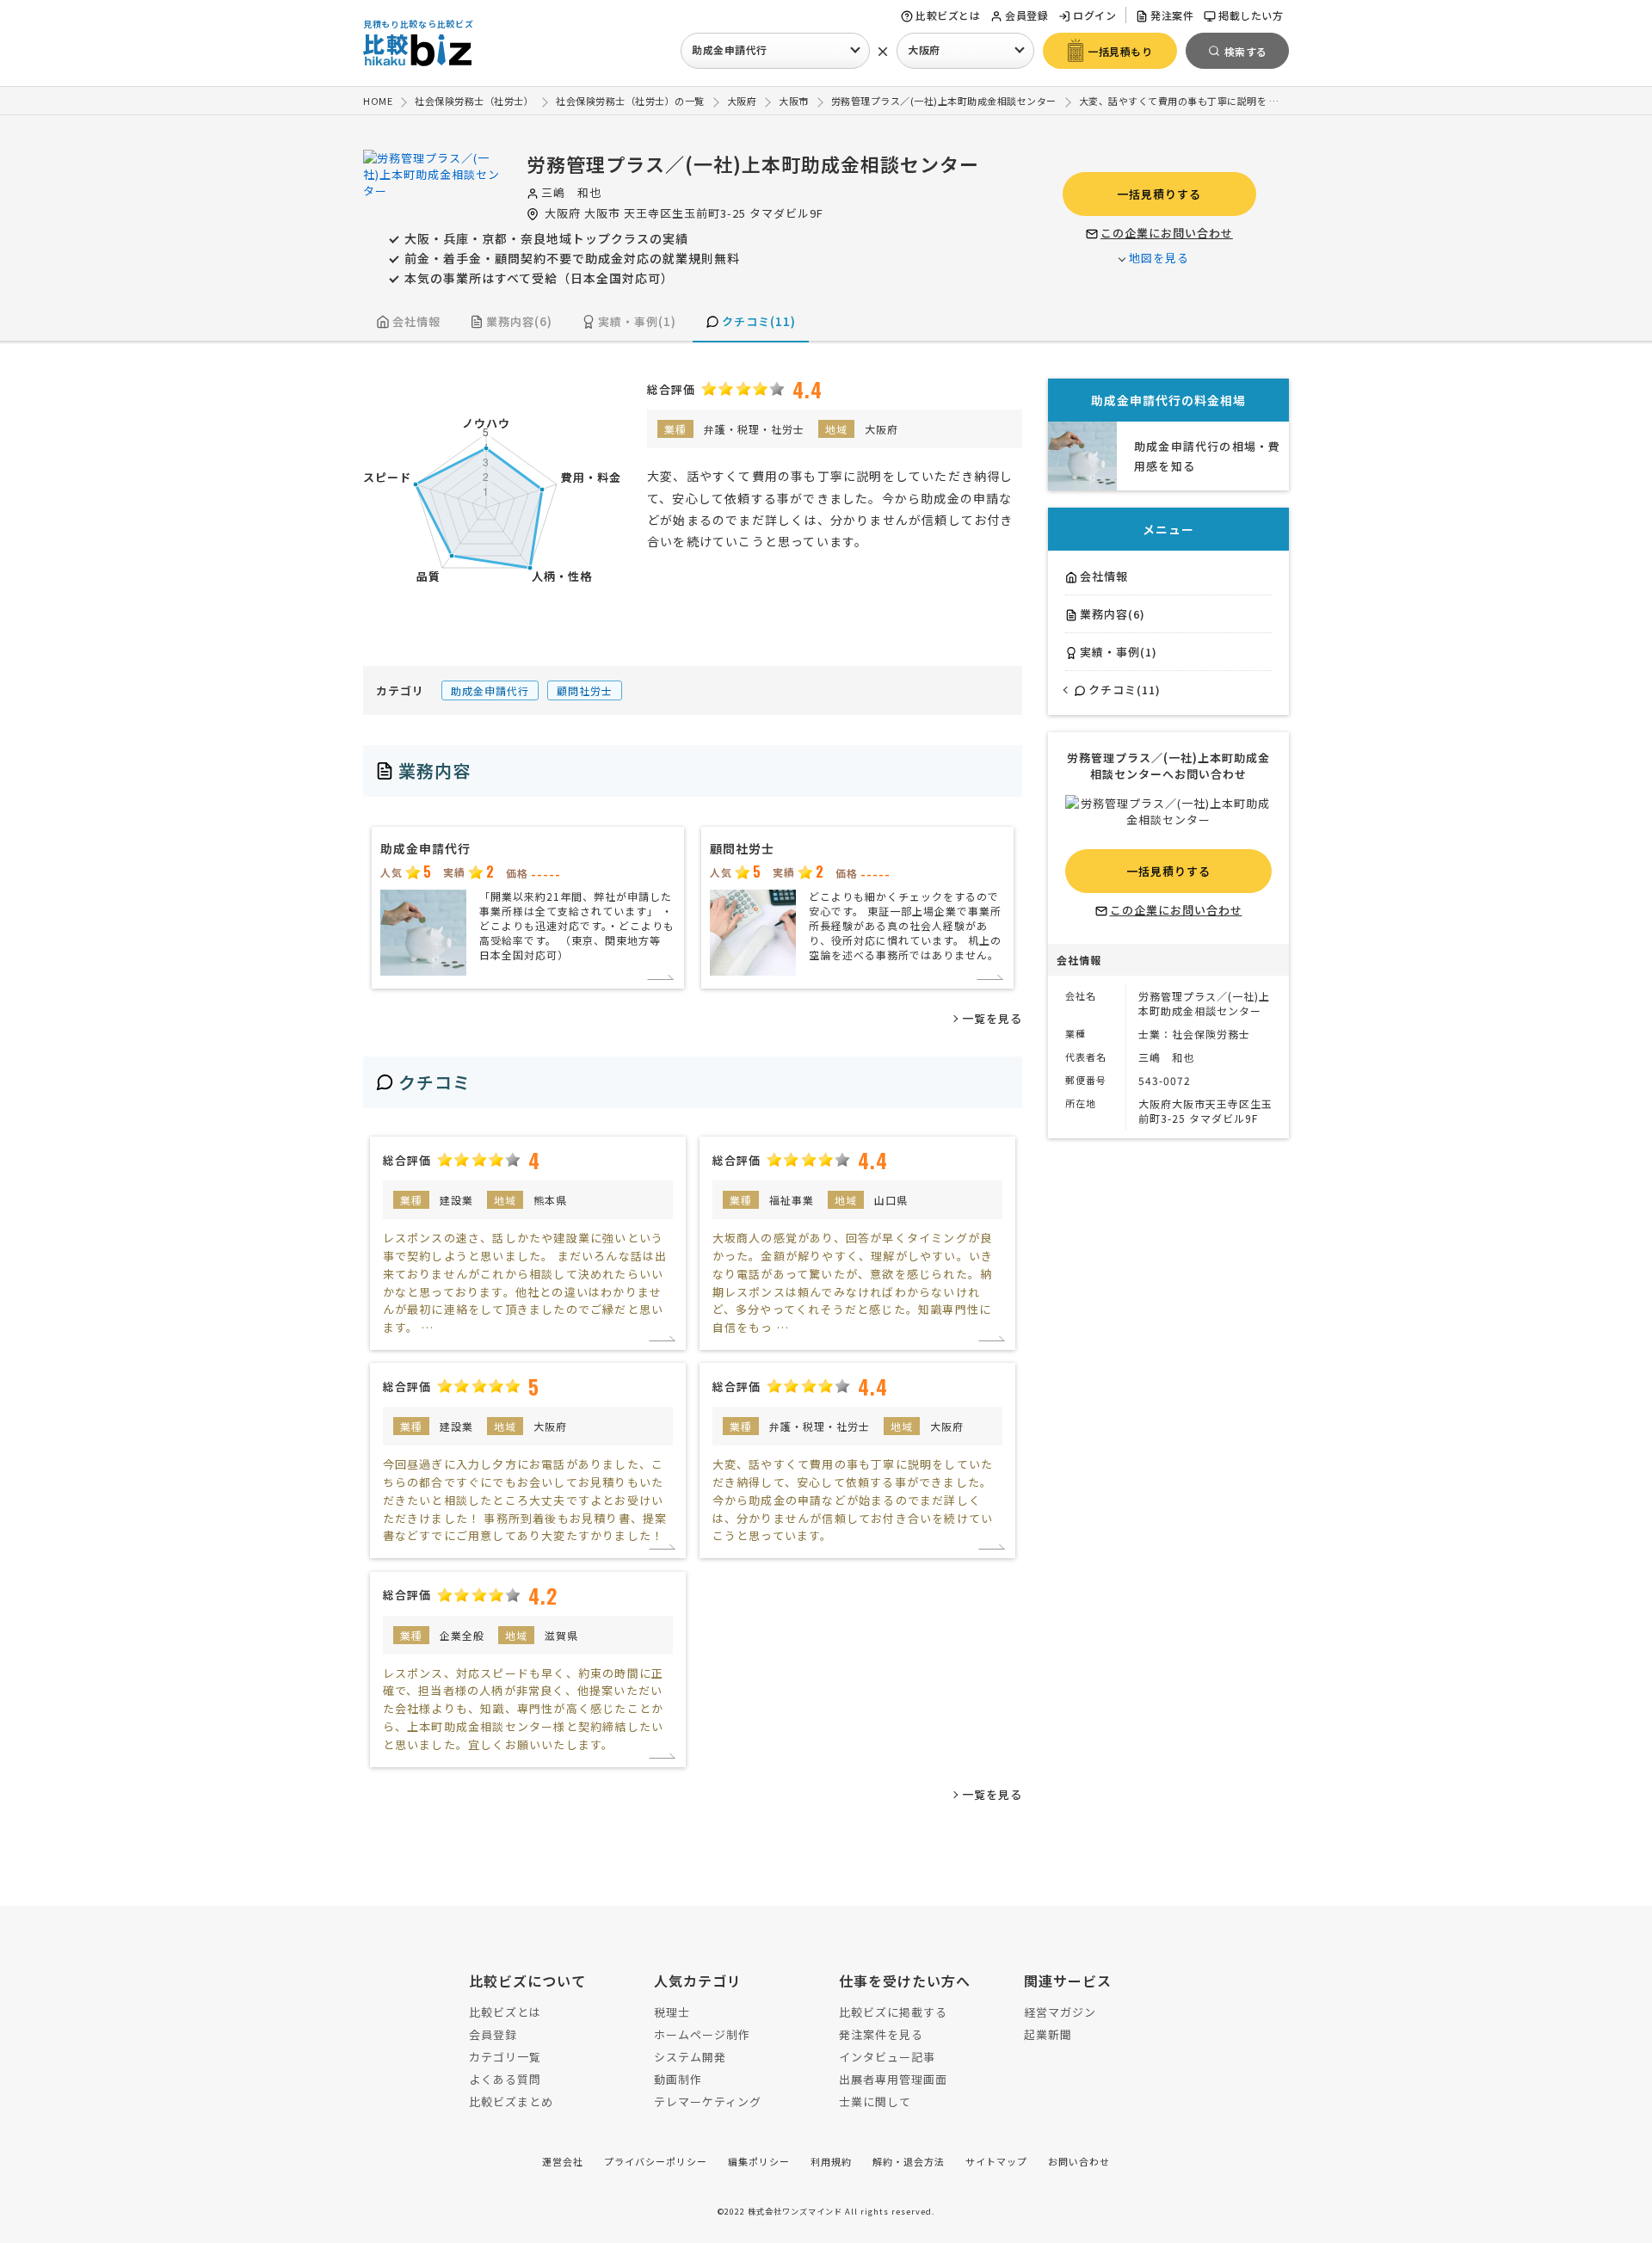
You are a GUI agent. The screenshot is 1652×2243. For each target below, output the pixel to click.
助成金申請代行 (730, 49)
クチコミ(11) (759, 321)
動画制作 (678, 2079)
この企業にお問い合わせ (1167, 233)
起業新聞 (1048, 2034)
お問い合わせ (1079, 2161)
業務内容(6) (519, 321)
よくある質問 (505, 2079)
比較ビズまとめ (511, 2101)
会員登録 (1026, 15)
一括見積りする (1159, 194)
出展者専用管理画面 (893, 2079)
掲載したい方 (1251, 15)
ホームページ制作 (702, 2034)
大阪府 (924, 49)
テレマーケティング (708, 2101)
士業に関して (875, 2101)
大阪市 (602, 213)
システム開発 (690, 2057)
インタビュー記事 (887, 2057)
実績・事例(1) (637, 321)
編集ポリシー (759, 2161)
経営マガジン (1060, 2012)
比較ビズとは (948, 15)
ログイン (1094, 15)
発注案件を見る (881, 2034)
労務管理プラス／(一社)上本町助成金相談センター (753, 163)
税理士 (672, 2012)
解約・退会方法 (909, 2161)
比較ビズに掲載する (893, 2012)
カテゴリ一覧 (505, 2057)
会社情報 (416, 321)
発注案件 (1172, 15)
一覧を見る (992, 1018)
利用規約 (831, 2161)
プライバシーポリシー (656, 2161)
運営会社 (563, 2161)
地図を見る (1159, 258)
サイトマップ (996, 2161)
